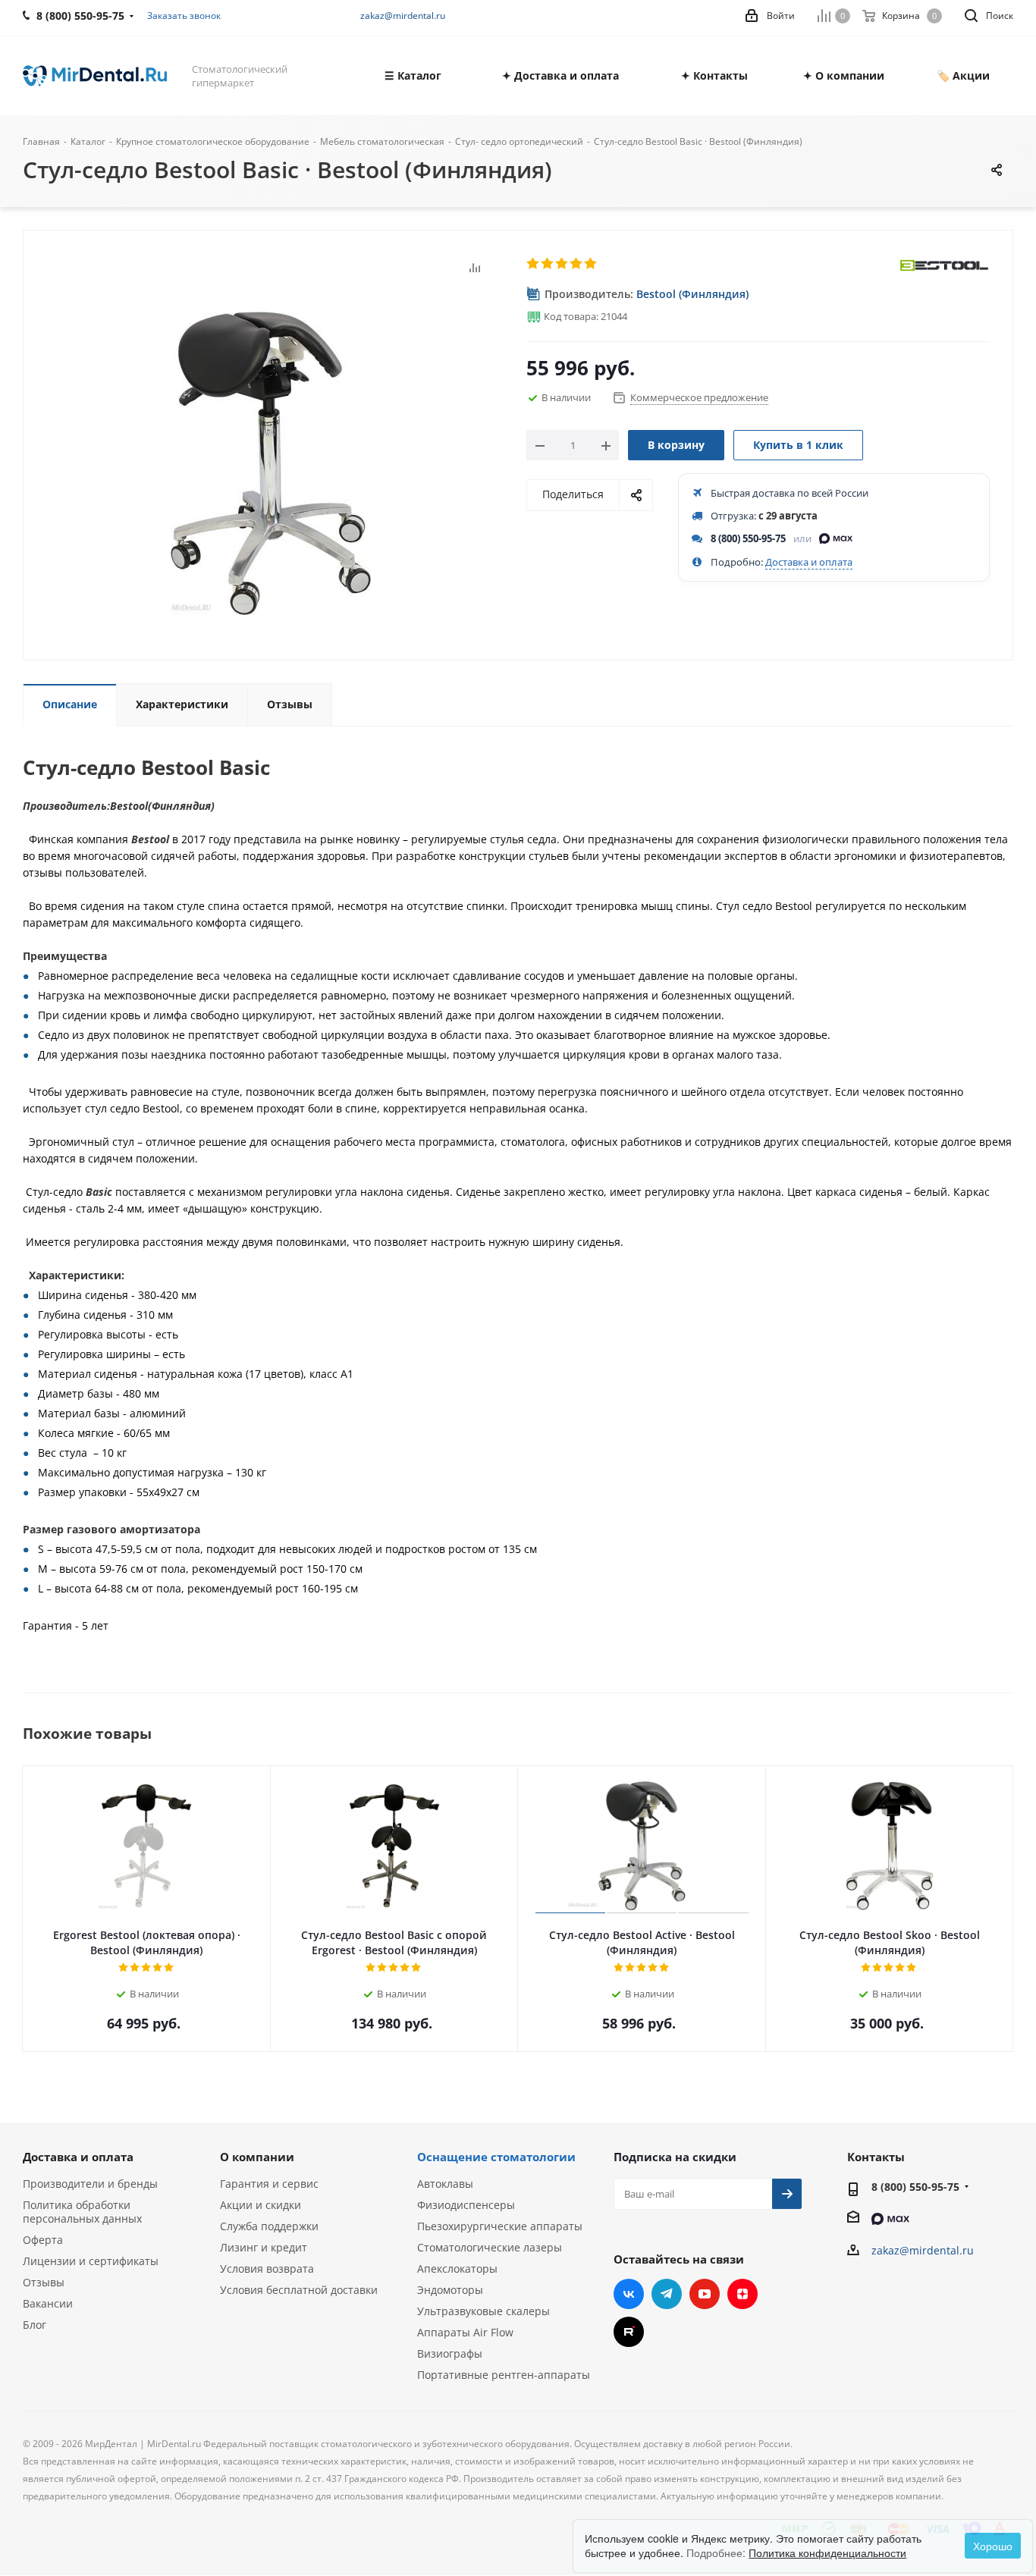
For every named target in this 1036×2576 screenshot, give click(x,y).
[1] (534, 264)
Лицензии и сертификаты (91, 2261)
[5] (591, 264)
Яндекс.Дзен (742, 2294)
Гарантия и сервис (269, 2184)
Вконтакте (629, 2294)
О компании (257, 2157)
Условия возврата (267, 2269)
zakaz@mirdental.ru (403, 16)
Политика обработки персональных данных (82, 2212)
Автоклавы (445, 2184)
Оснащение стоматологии (496, 2157)
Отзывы (44, 2282)
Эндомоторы (450, 2290)
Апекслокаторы (457, 2269)
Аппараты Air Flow (465, 2332)
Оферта (43, 2240)
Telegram (667, 2294)
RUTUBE (629, 2332)
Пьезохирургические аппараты (500, 2226)
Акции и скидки (261, 2205)
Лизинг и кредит (264, 2247)
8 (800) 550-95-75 (748, 538)
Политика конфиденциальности (827, 2552)
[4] (577, 264)
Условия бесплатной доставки (299, 2290)
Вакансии (48, 2303)
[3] (562, 264)
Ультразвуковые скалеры (483, 2311)
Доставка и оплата (809, 562)
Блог (35, 2325)
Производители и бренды (90, 2184)
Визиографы (450, 2353)
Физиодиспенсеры (466, 2205)
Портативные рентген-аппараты (504, 2375)
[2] (548, 264)
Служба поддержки (269, 2226)
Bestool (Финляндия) (692, 294)
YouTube (705, 2294)
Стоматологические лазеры (490, 2247)
